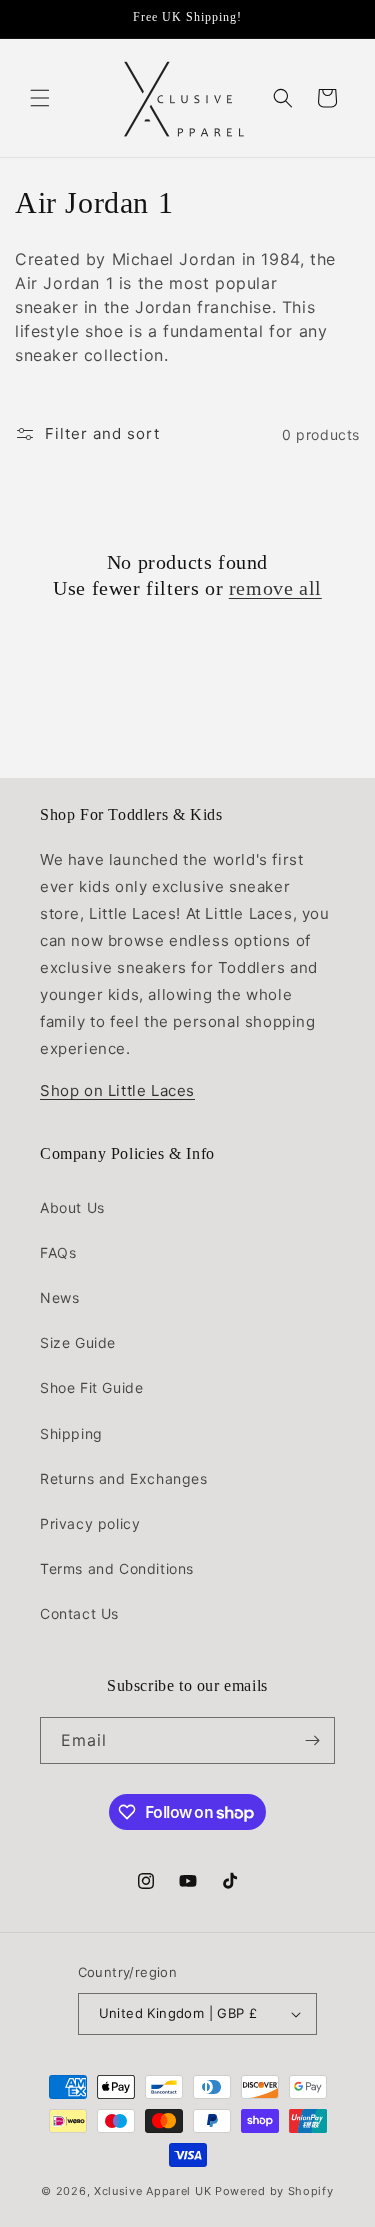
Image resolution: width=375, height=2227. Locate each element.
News (59, 1297)
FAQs (58, 1252)
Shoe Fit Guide (91, 1387)
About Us (72, 1207)
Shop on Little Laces (117, 1090)
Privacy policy (90, 1523)
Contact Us (79, 1613)
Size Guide (78, 1342)
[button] (40, 98)
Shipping (71, 1433)
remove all (275, 588)
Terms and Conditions (117, 1568)
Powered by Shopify (274, 2191)
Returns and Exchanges (124, 1478)
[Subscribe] (312, 1740)
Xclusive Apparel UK (152, 2191)
